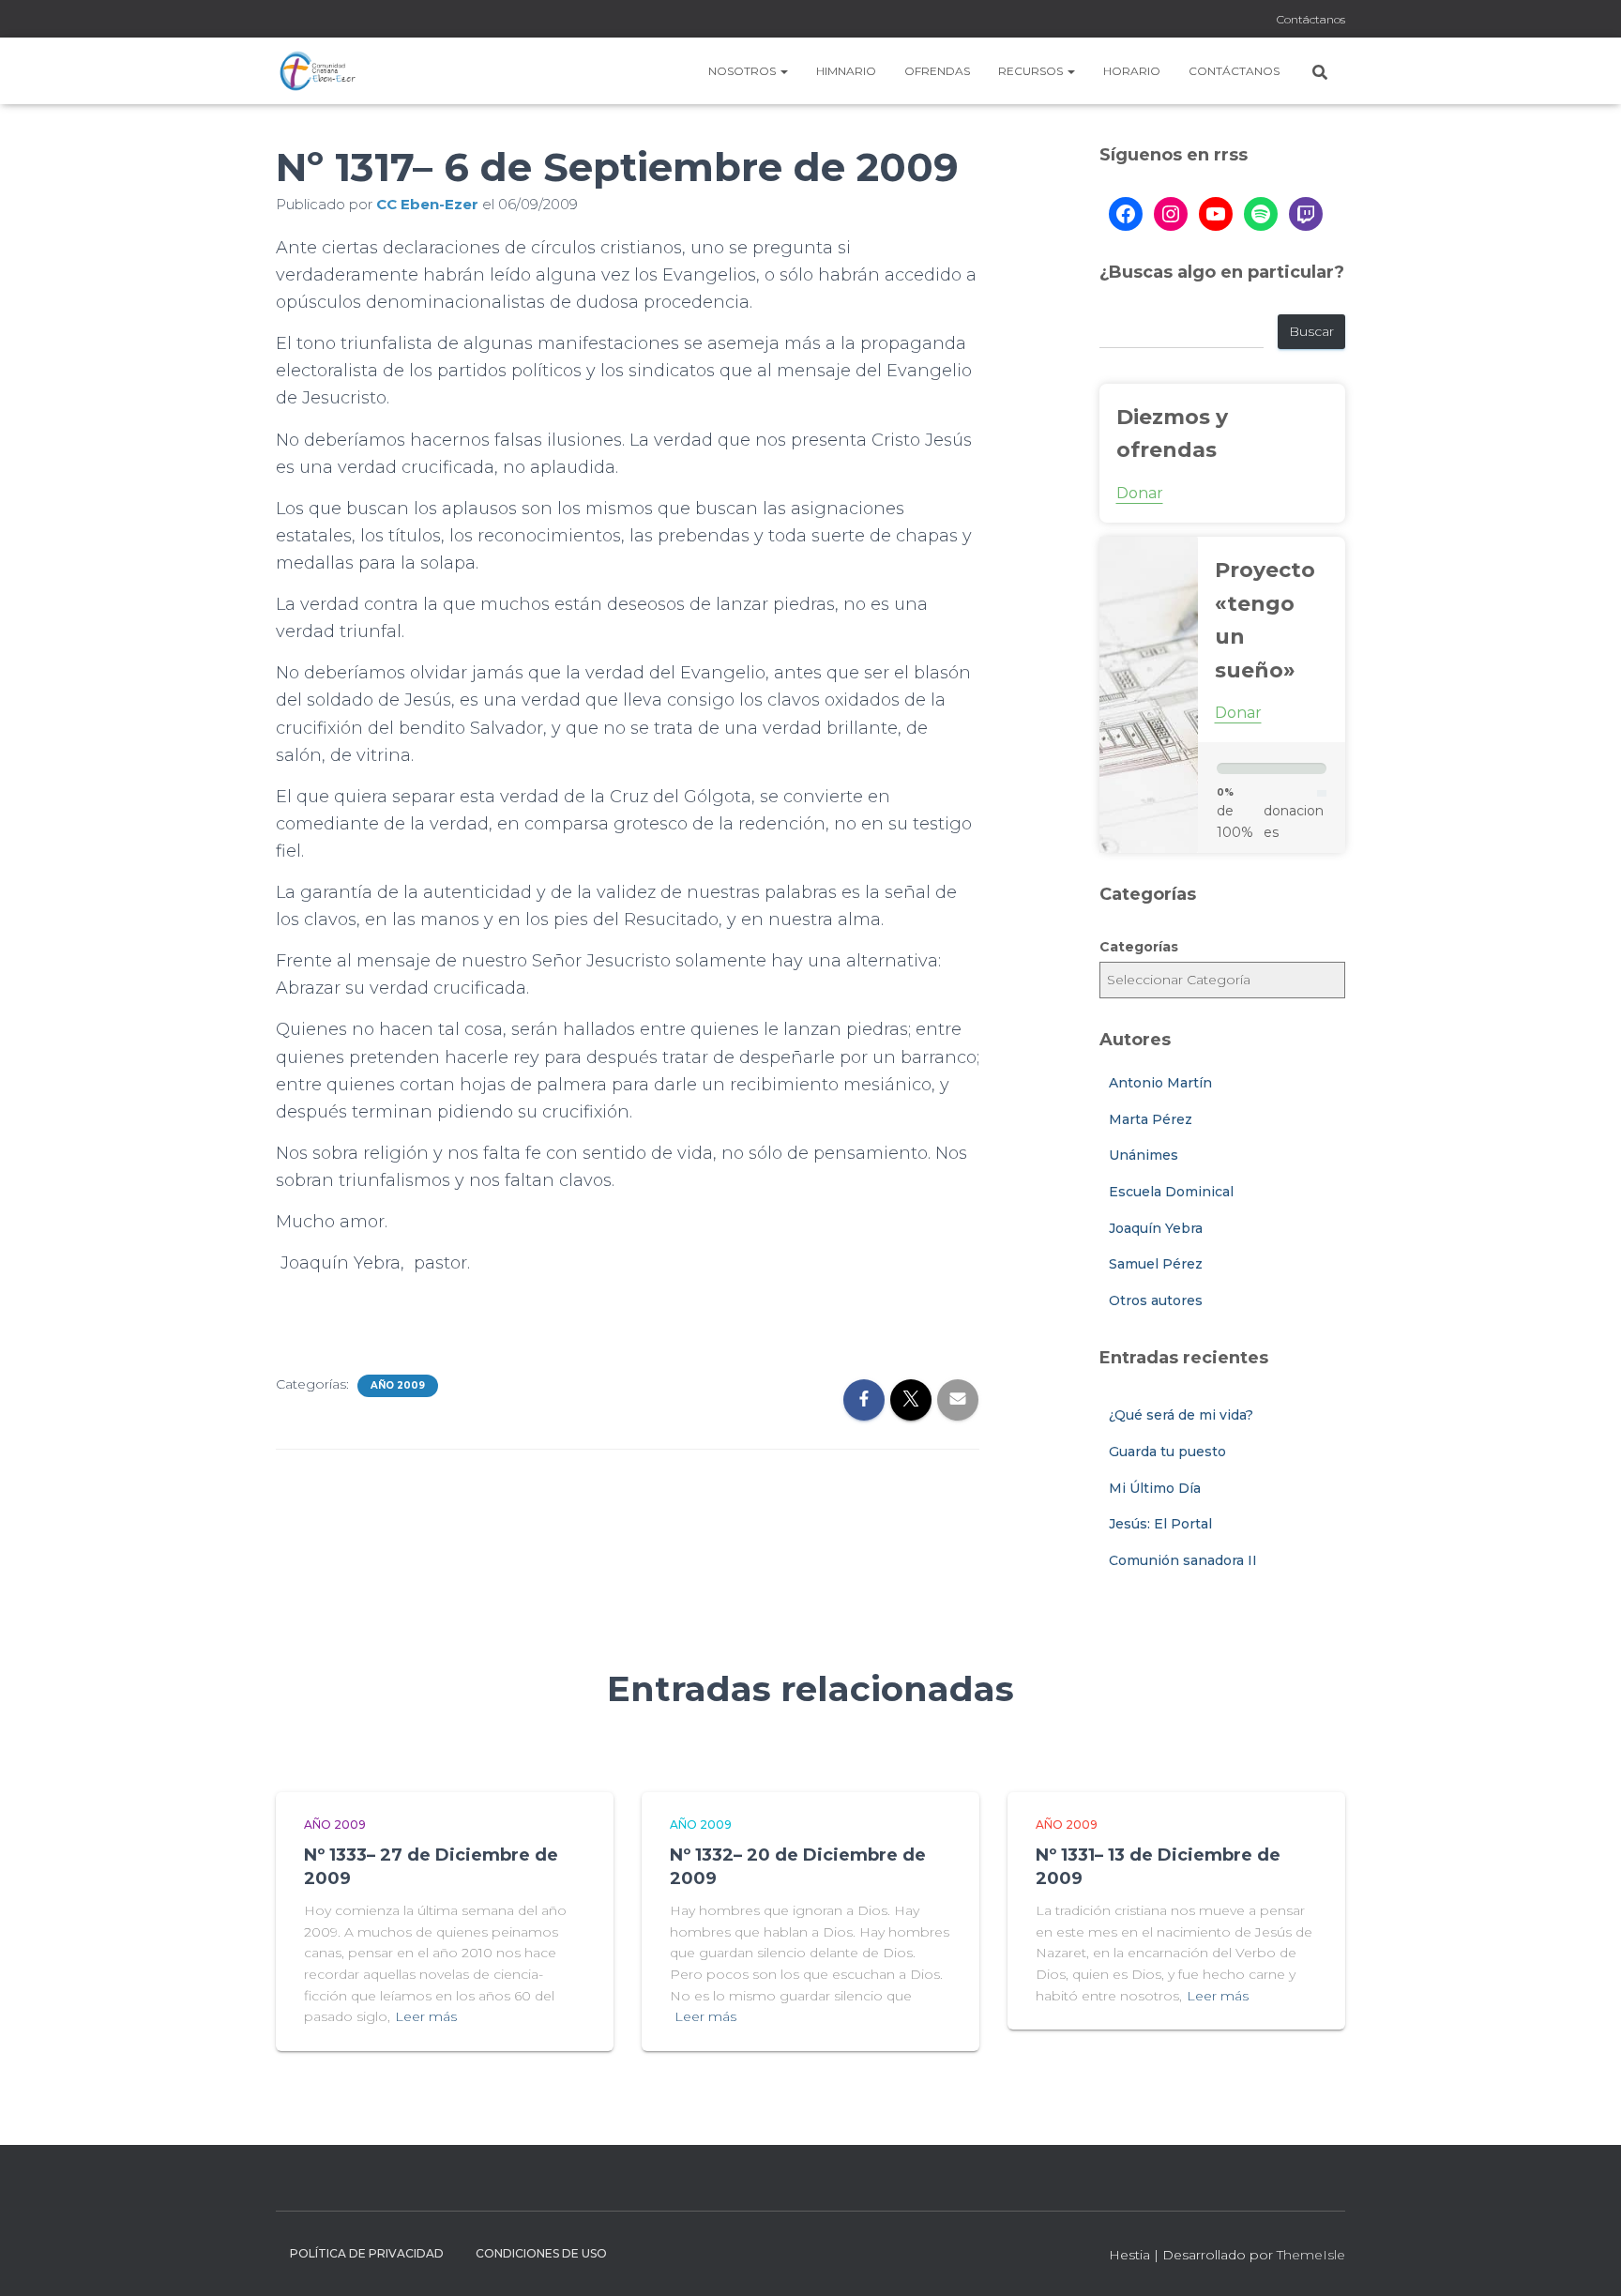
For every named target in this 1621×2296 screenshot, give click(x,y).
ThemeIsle (1311, 2255)
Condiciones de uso (541, 2253)
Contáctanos (1311, 19)
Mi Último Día (1155, 1488)
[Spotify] (1261, 214)
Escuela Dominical (1171, 1192)
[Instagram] (1171, 214)
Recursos (1032, 71)
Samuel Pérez (1156, 1264)
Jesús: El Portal (1160, 1524)
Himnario (846, 71)
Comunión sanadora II (1183, 1560)
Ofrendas (937, 71)
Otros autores (1156, 1300)
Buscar (1311, 331)
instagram (1235, 21)
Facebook (1212, 21)
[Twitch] (1306, 214)
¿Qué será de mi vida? (1181, 1415)
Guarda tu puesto (1167, 1452)
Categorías (1139, 947)
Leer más (426, 2016)
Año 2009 (398, 1385)
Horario (1132, 71)
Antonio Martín (1160, 1083)
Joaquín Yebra (1156, 1228)
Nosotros (743, 71)
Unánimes (1144, 1155)
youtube (1259, 21)
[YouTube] (1216, 214)
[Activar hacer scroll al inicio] (1584, 2258)
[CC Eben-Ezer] (318, 71)
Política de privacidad (367, 2253)
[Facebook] (1126, 214)
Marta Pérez (1151, 1119)
